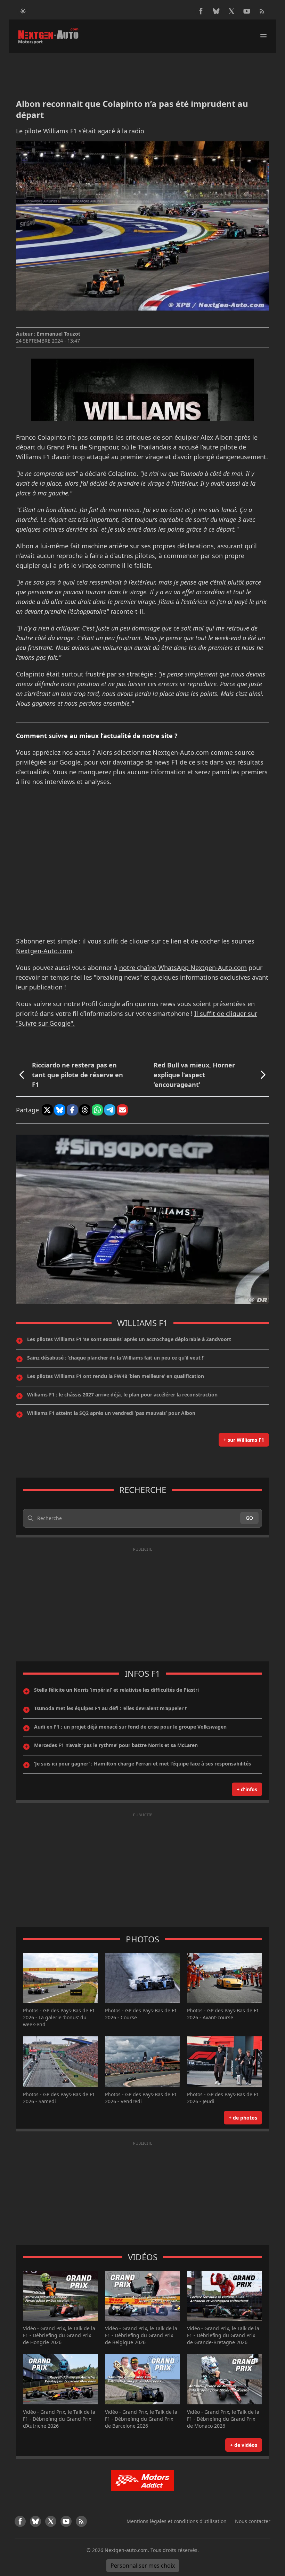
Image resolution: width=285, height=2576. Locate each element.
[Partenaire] (142, 2480)
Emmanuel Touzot (59, 334)
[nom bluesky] (216, 11)
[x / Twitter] (231, 11)
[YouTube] (247, 11)
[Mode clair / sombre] (23, 11)
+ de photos (243, 2118)
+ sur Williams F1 (244, 1440)
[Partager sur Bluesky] (60, 1110)
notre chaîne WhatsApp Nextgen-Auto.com (183, 968)
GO (249, 1518)
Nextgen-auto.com (126, 2550)
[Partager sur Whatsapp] (97, 1110)
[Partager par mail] (122, 1110)
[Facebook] (201, 11)
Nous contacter (253, 2521)
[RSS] (262, 11)
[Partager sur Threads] (85, 1110)
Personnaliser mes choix (143, 2566)
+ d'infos (247, 1789)
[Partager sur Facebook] (72, 1110)
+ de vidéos (244, 2445)
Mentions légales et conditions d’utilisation (177, 2521)
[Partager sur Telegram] (110, 1110)
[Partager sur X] (47, 1110)
